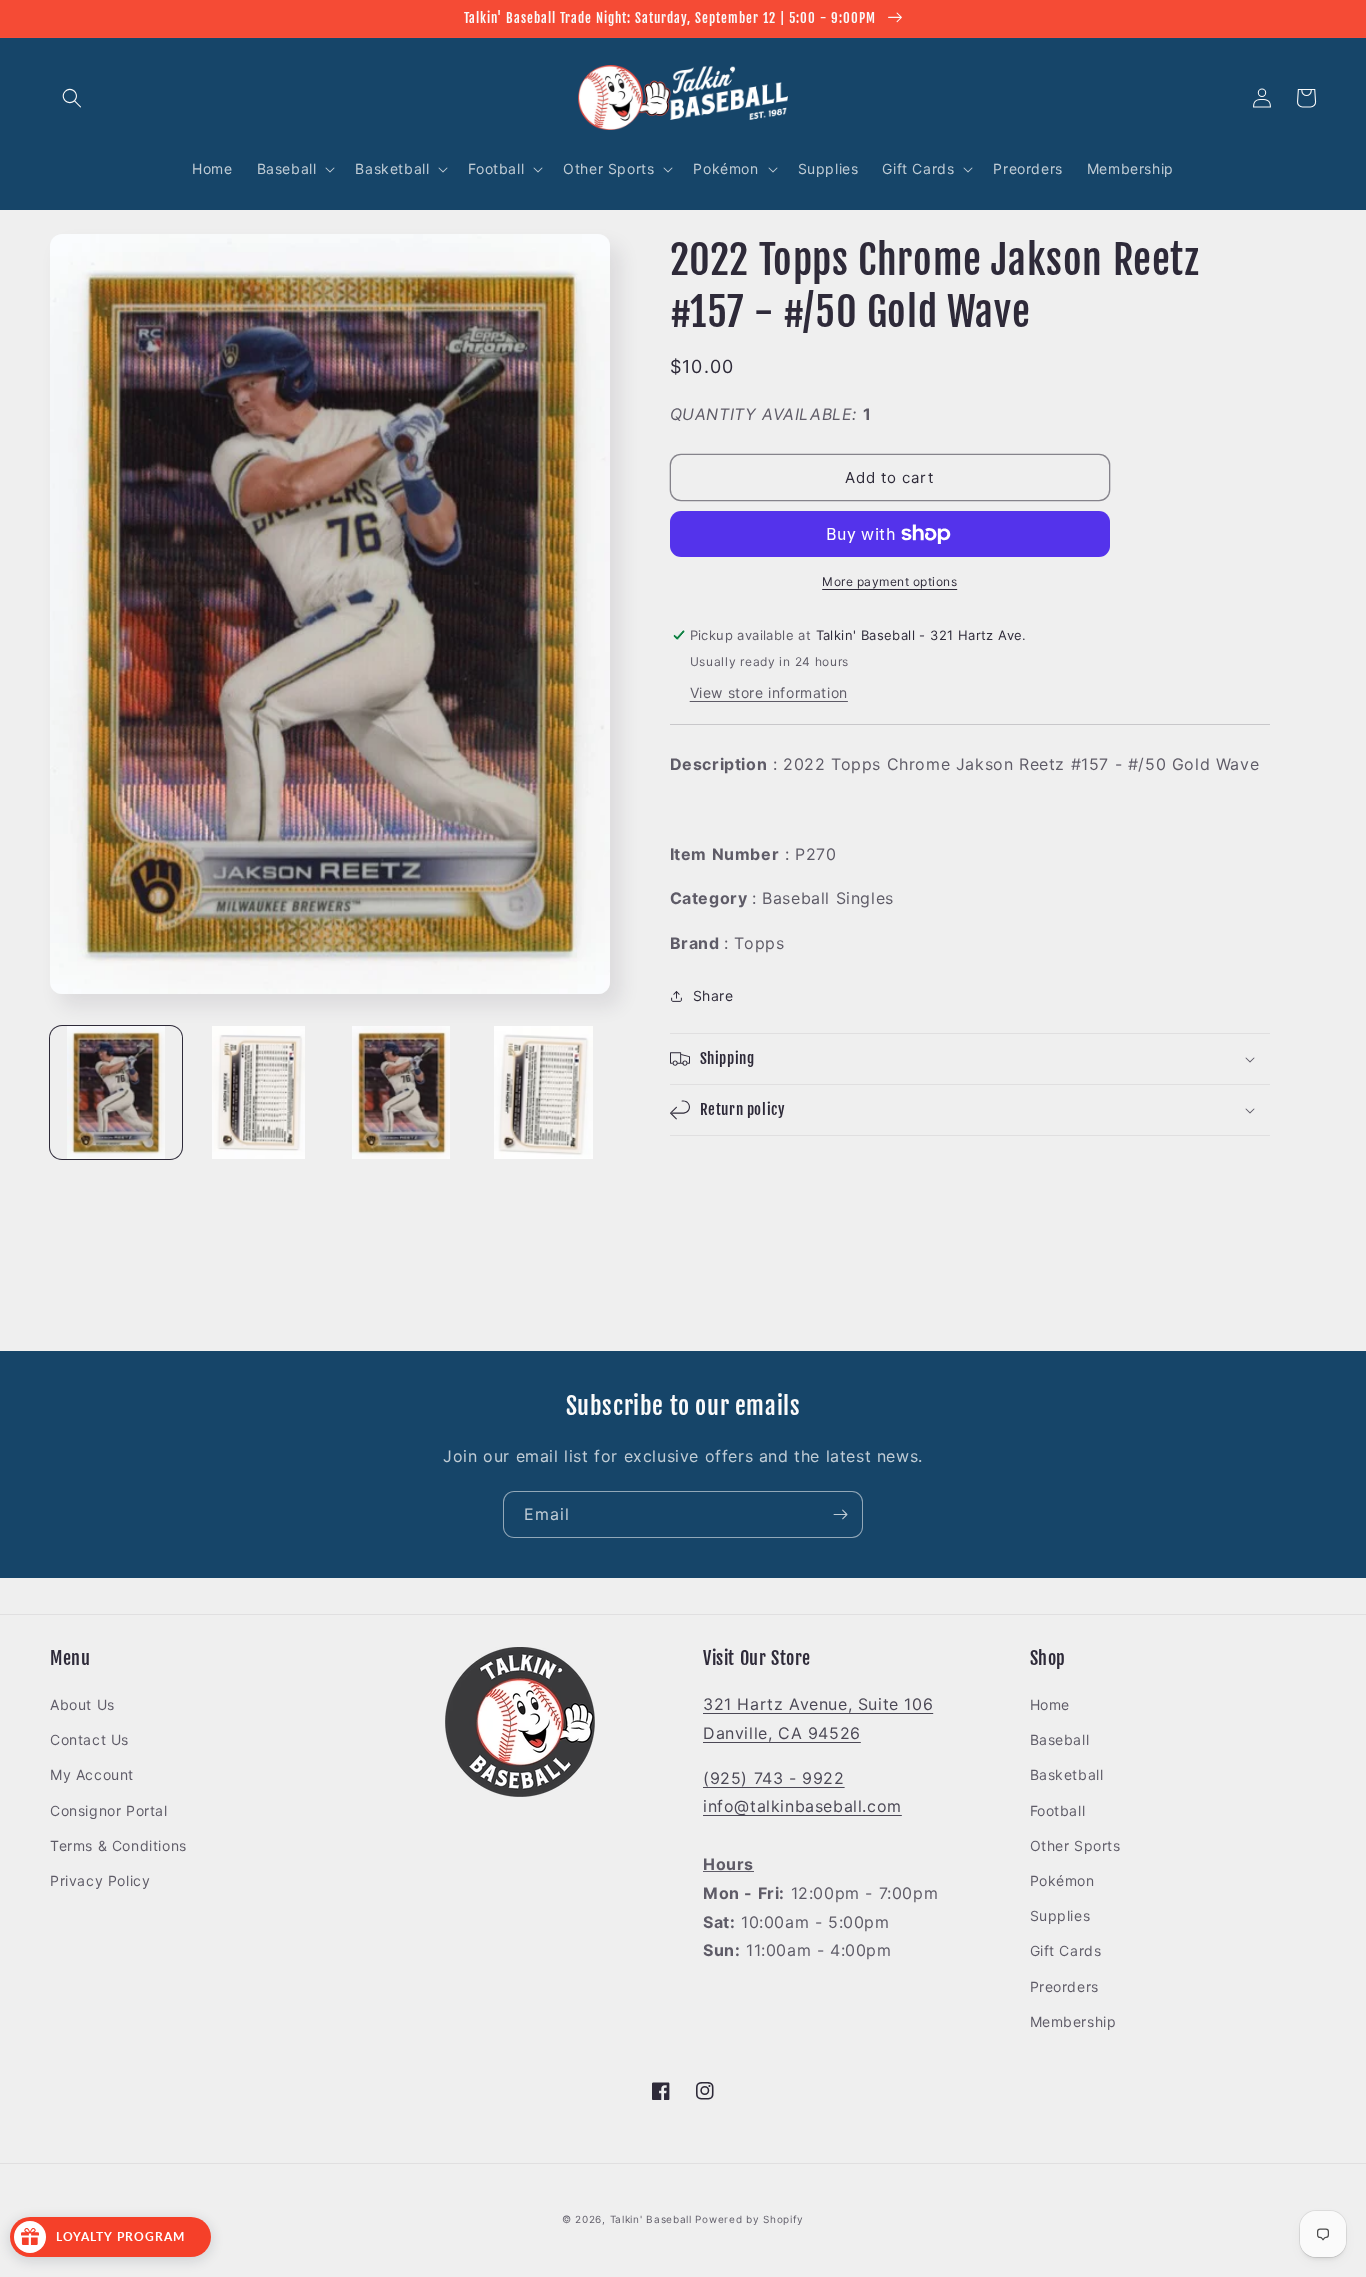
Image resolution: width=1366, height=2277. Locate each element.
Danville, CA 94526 (782, 1733)
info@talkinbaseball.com (802, 1806)
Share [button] (713, 995)
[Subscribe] (840, 1514)
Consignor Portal (109, 1810)
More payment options (889, 581)
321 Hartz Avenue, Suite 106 (818, 1704)
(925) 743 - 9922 (774, 1778)
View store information (769, 692)
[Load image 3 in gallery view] (401, 1092)
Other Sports (1075, 1845)
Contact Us (89, 1739)
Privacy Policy (100, 1880)
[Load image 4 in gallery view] (543, 1092)
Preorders (1064, 1986)
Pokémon (1062, 1880)
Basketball (1067, 1774)
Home (1050, 1704)
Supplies (1060, 1915)
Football (1058, 1810)
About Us (82, 1704)
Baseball (1060, 1739)
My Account (92, 1774)
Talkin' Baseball (651, 2219)
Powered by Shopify (749, 2219)
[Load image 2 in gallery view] (258, 1092)
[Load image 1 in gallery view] (116, 1092)
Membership (1073, 2021)
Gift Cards (1066, 1950)
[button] (72, 98)
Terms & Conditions (118, 1845)
